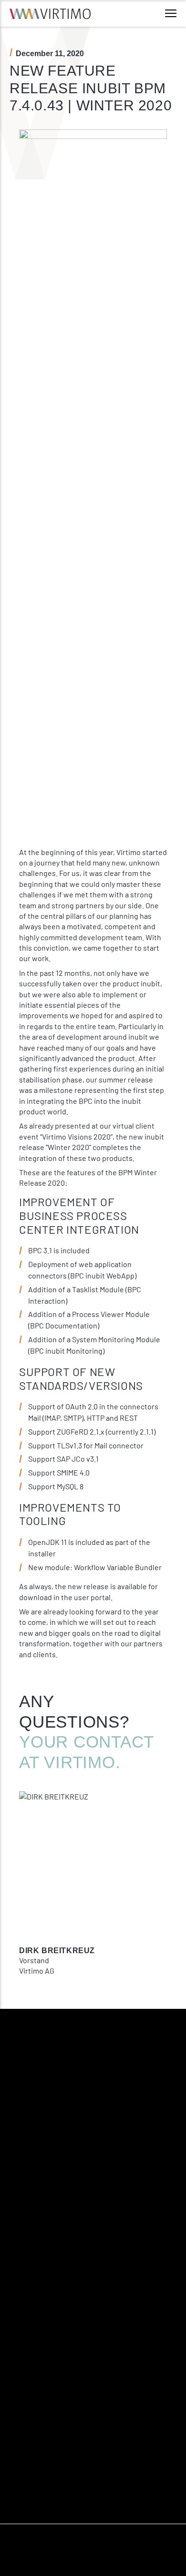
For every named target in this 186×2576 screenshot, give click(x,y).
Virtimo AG (26, 2364)
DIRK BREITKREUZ (57, 1951)
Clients (20, 2431)
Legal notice (28, 2488)
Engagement (28, 2397)
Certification (29, 2414)
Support (105, 2380)
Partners (22, 2448)
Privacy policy (30, 2505)
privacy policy (121, 2165)
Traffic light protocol (40, 2522)
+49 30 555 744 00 (59, 2288)
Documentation (116, 2397)
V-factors (23, 2380)
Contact (105, 2364)
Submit (29, 2190)
